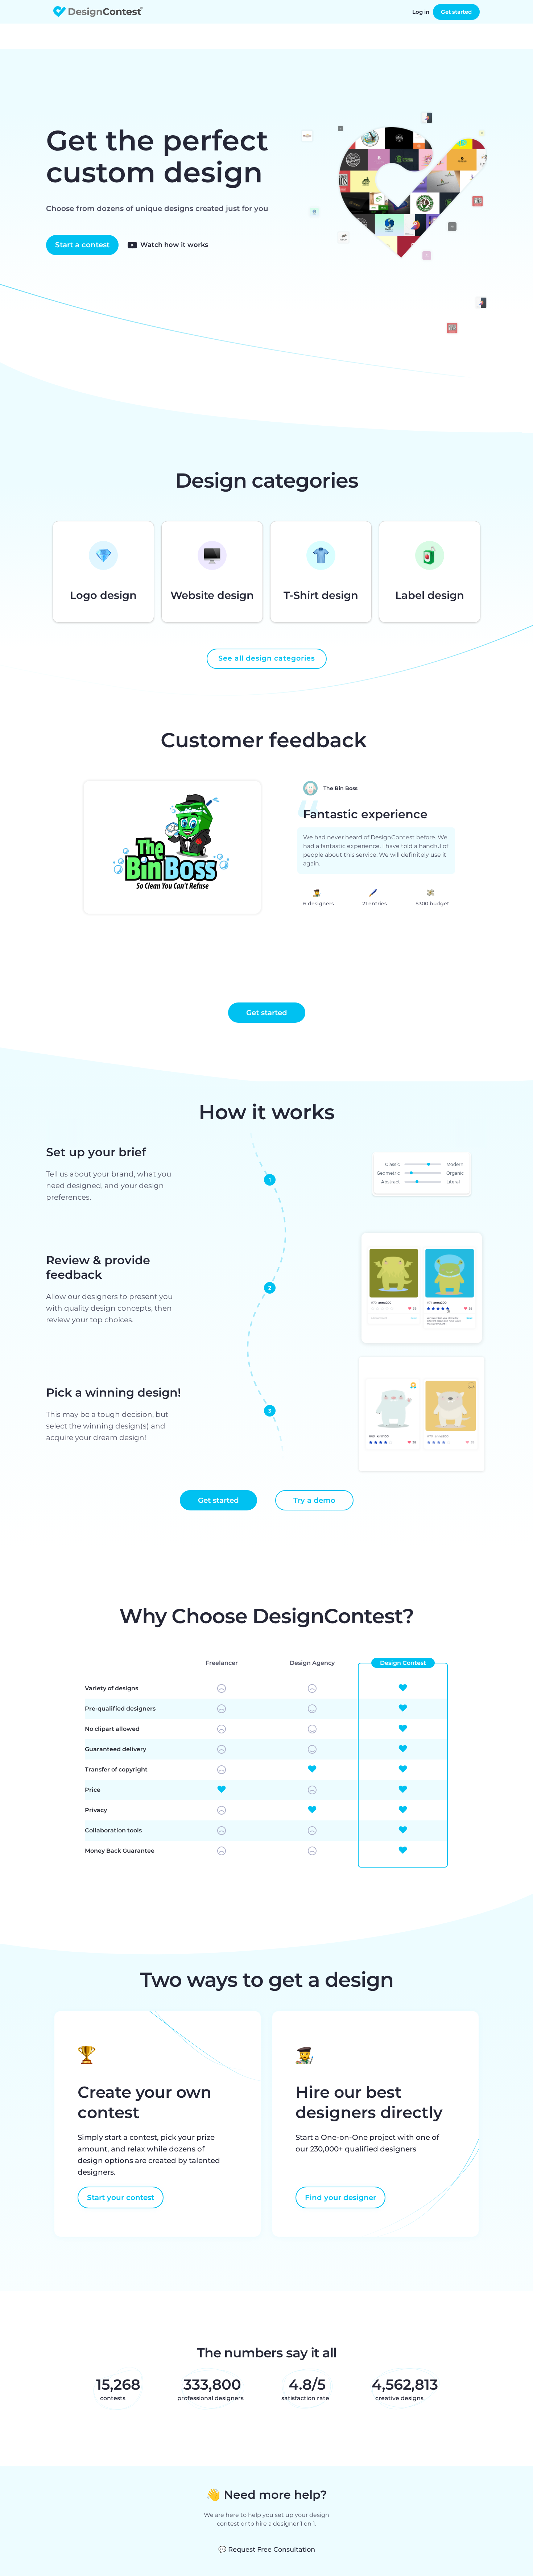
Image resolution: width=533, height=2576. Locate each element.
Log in (421, 12)
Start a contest (82, 245)
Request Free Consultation (267, 2550)
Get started (456, 12)
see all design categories (267, 658)
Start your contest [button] (121, 2197)
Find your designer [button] (340, 2197)
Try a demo (314, 1500)
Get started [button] (267, 1013)
